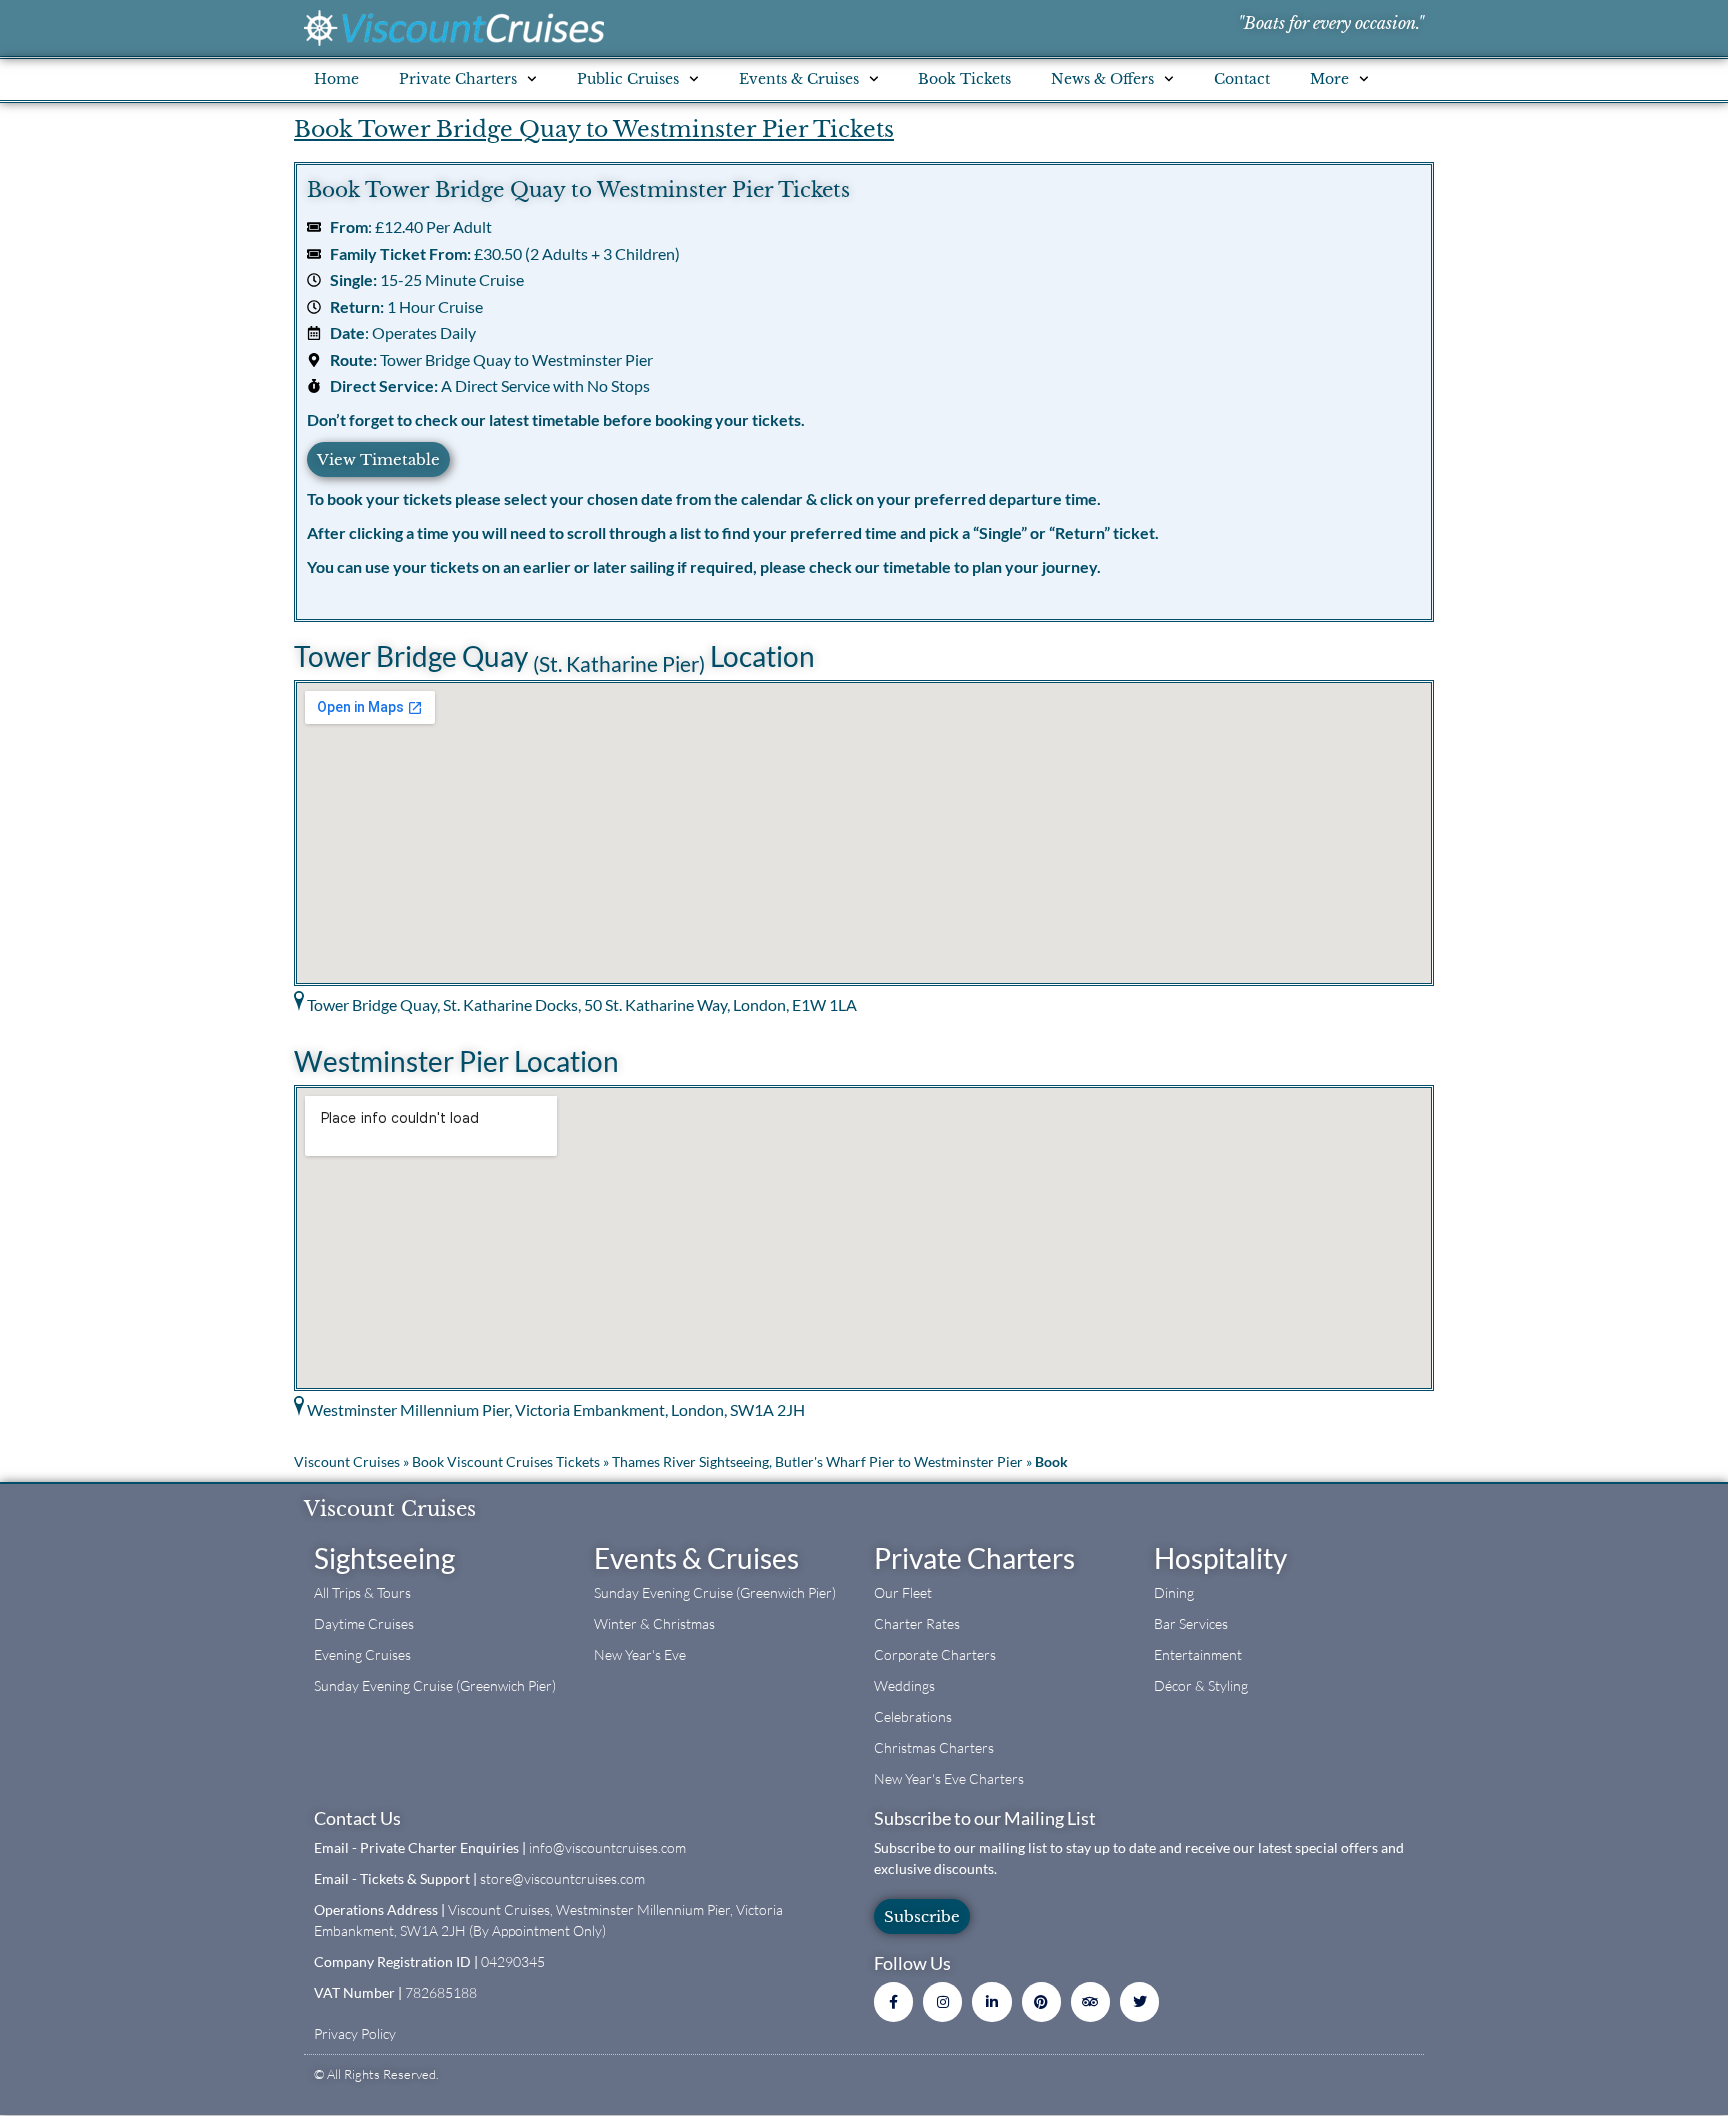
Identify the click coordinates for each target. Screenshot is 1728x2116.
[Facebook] (893, 2001)
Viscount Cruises (347, 1462)
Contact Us (357, 1818)
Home (336, 79)
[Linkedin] (991, 2001)
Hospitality (1220, 1558)
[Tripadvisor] (1090, 2001)
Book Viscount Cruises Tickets (506, 1462)
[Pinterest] (1041, 2001)
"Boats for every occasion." (1331, 23)
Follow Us (912, 1963)
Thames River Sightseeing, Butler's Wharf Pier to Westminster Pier (817, 1462)
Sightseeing (384, 1558)
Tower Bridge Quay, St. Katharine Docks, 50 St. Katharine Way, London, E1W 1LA (582, 1004)
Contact (1242, 79)
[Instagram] (942, 2001)
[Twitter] (1139, 2001)
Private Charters (974, 1558)
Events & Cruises (696, 1558)
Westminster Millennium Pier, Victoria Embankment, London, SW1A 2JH (556, 1409)
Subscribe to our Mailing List (985, 1818)
